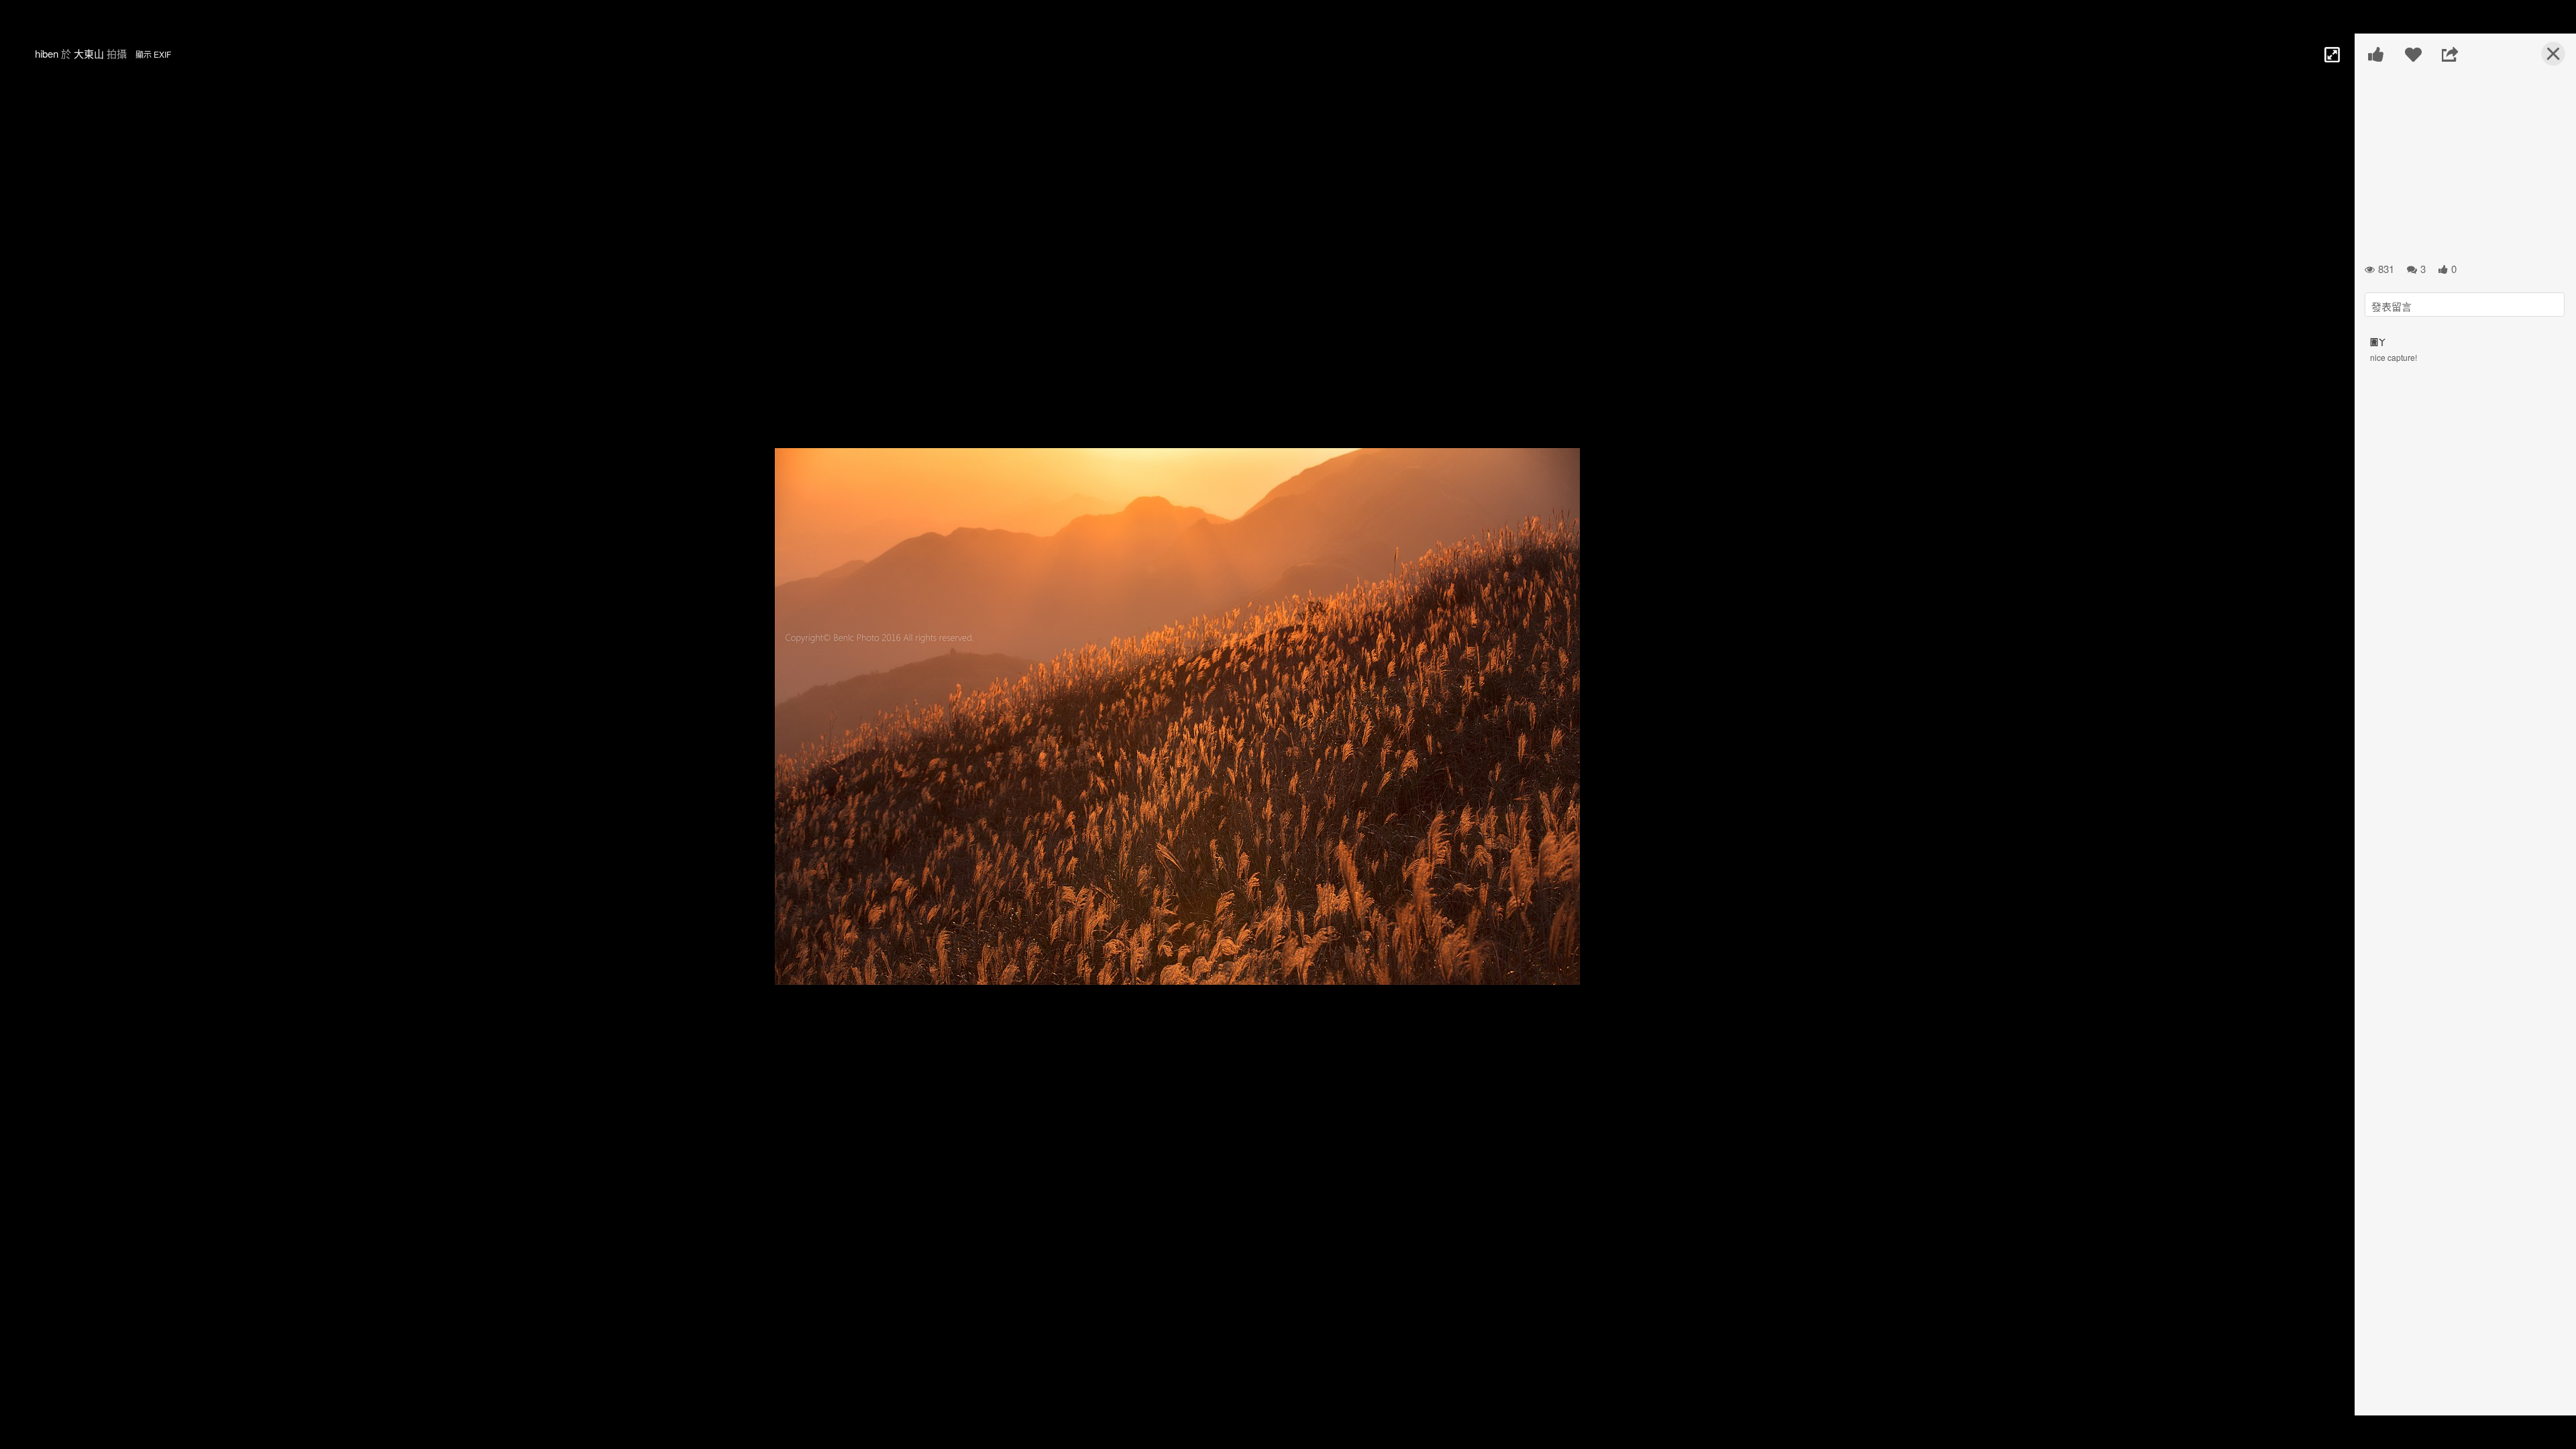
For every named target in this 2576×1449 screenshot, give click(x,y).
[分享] (2450, 54)
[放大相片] (2331, 54)
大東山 (89, 53)
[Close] (2545, 59)
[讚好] (2376, 54)
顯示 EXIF (153, 54)
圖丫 (2378, 342)
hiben (47, 53)
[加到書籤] (2413, 54)
